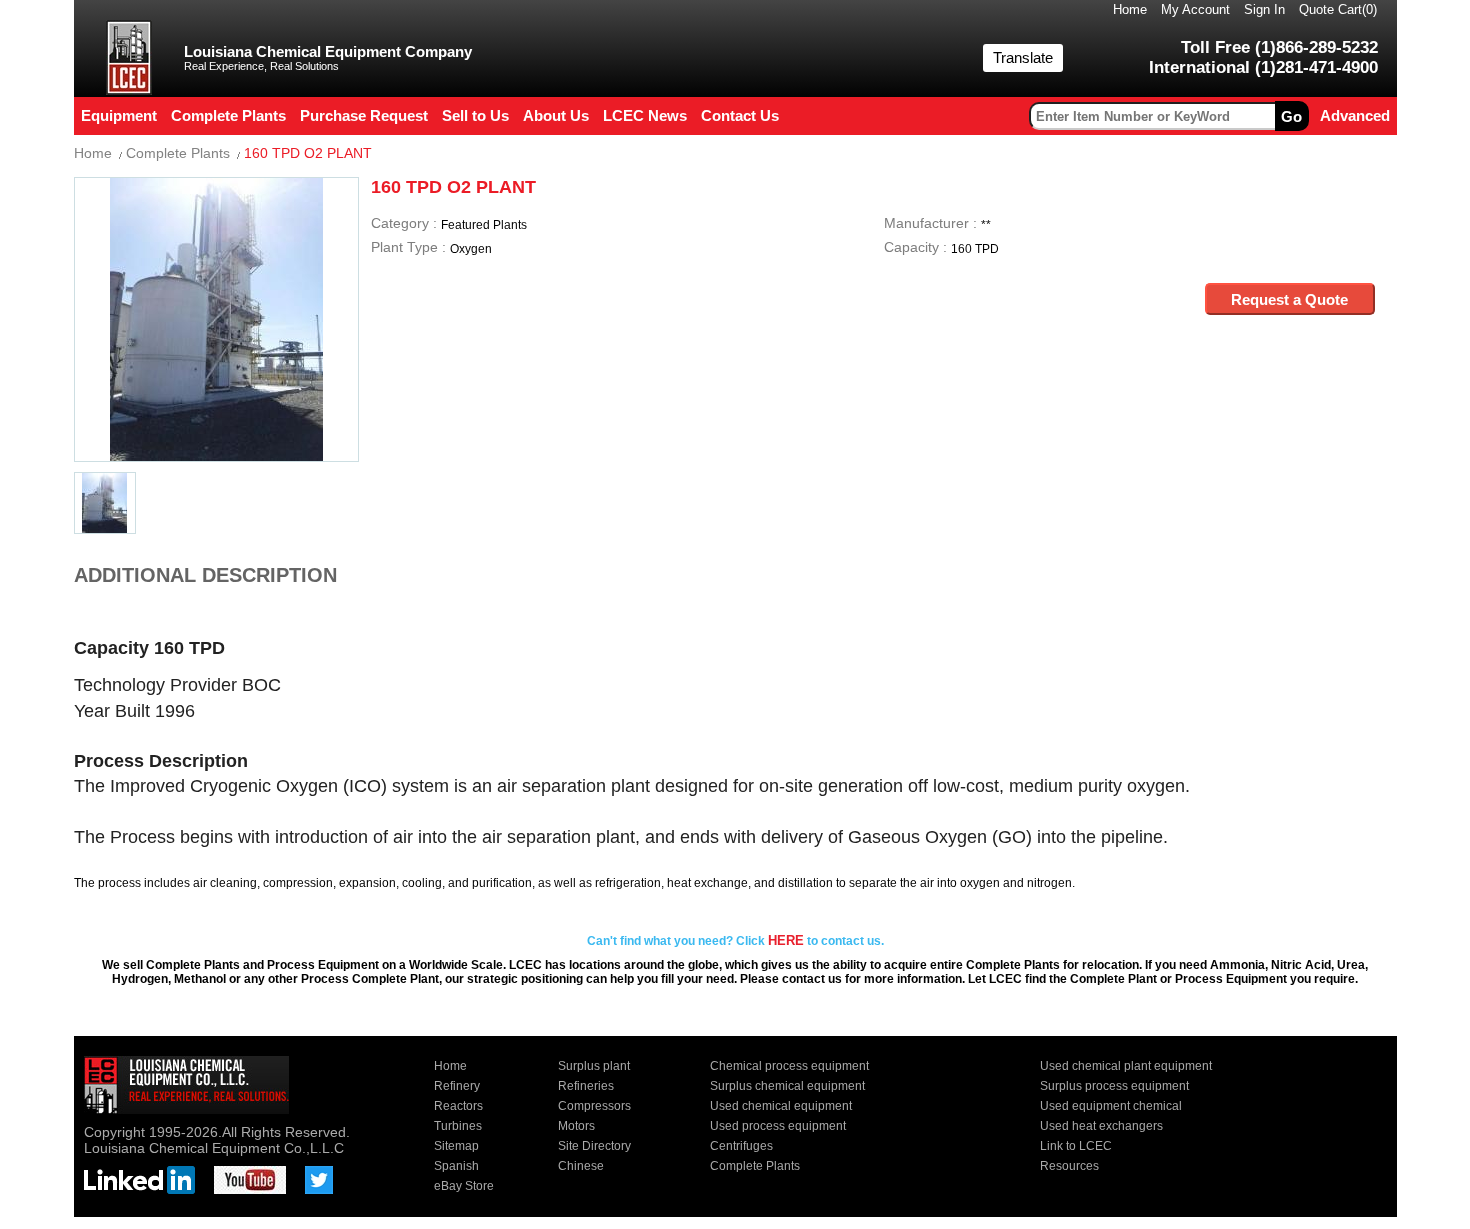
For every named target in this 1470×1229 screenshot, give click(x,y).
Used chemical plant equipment (1126, 1066)
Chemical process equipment (789, 1066)
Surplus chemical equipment (787, 1086)
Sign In (1264, 9)
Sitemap (456, 1146)
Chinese (581, 1166)
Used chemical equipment (781, 1106)
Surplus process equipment (1114, 1086)
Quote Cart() (1338, 9)
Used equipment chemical (1111, 1106)
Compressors (594, 1106)
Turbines (458, 1126)
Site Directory (594, 1146)
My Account (1195, 9)
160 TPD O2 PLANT (308, 153)
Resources (1069, 1166)
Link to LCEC (1076, 1146)
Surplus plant (594, 1066)
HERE (786, 940)
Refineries (586, 1086)
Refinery (457, 1086)
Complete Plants (178, 153)
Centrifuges (741, 1146)
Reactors (458, 1106)
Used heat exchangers (1101, 1126)
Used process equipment (778, 1126)
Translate (1023, 57)
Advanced (1355, 115)
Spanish (456, 1166)
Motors (576, 1126)
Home (1130, 9)
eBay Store (464, 1186)
